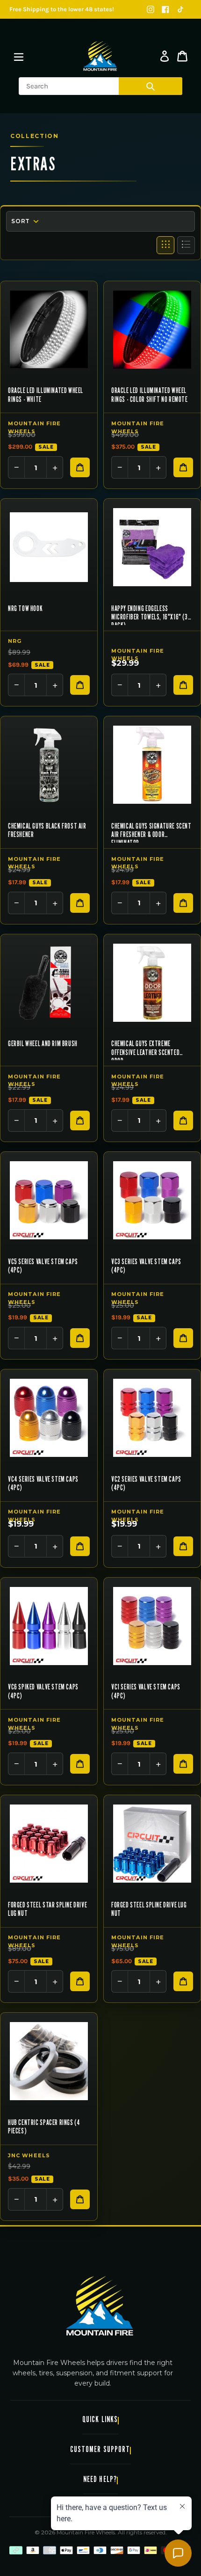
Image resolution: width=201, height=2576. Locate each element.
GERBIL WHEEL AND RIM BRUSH (43, 1044)
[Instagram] (151, 9)
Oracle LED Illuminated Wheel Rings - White (46, 395)
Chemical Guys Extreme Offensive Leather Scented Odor (145, 1050)
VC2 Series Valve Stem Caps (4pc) (146, 1484)
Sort (20, 221)
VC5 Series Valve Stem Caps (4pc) (43, 1266)
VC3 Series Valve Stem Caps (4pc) (146, 1266)
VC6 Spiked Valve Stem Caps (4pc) (43, 1691)
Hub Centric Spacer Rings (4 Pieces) (44, 2127)
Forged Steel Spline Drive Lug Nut (149, 1909)
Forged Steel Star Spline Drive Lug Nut (47, 1909)
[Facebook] (165, 9)
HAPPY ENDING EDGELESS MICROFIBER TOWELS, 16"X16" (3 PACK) (150, 615)
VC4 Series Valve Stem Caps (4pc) (43, 1484)
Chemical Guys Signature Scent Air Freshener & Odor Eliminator (151, 832)
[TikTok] (180, 9)
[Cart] (182, 56)
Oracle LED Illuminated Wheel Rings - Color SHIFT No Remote (150, 395)
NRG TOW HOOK (25, 609)
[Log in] (165, 56)
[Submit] (151, 86)
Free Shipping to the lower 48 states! (62, 9)
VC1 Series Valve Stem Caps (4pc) (146, 1691)
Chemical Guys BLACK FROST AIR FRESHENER (47, 830)
